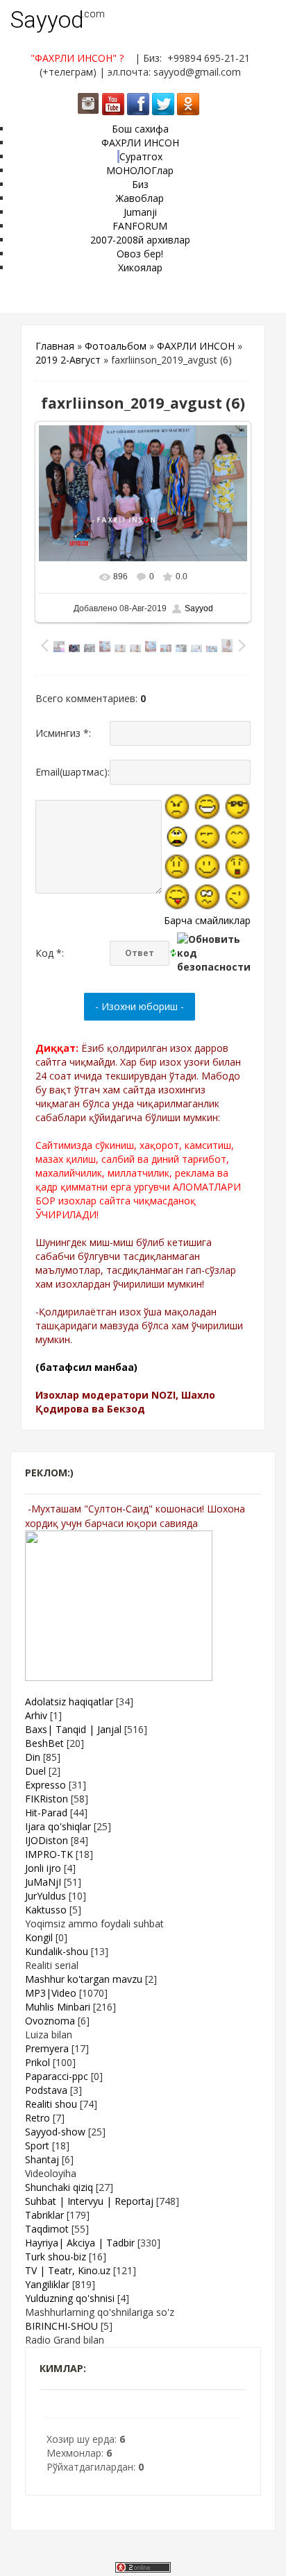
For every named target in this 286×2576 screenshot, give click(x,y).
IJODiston (47, 1840)
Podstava (46, 2090)
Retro (37, 2118)
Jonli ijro (43, 1868)
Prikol (37, 2062)
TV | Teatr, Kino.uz (68, 2270)
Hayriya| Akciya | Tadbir (80, 2243)
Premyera (47, 2048)
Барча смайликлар (207, 920)
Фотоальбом (116, 346)
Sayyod (47, 20)
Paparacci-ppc (57, 2076)
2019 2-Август (68, 360)
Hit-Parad (46, 1812)
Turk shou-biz (56, 2257)
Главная (55, 346)
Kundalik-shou (57, 1951)
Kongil (39, 1937)
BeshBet (44, 1743)
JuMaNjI (43, 1882)
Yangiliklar (47, 2284)
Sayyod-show (55, 2132)
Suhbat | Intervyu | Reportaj (89, 2201)
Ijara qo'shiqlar (58, 1826)
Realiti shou (51, 2104)
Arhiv (36, 1715)
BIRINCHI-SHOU (61, 2326)
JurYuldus (45, 1896)
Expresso (45, 1785)
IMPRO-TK (49, 1854)
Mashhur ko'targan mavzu (84, 1979)
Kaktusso (46, 1910)
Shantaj (42, 2159)
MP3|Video (51, 1993)
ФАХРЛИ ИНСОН (196, 346)
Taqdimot (47, 2229)
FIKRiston (47, 1799)
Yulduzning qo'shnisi (70, 2298)
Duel (35, 1771)
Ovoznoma (50, 2021)
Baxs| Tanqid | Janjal (73, 1729)
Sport (37, 2146)
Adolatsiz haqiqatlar (69, 1701)
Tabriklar (44, 2215)
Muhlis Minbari (58, 2007)
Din (33, 1757)
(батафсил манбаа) (86, 1367)
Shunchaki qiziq (59, 2187)
